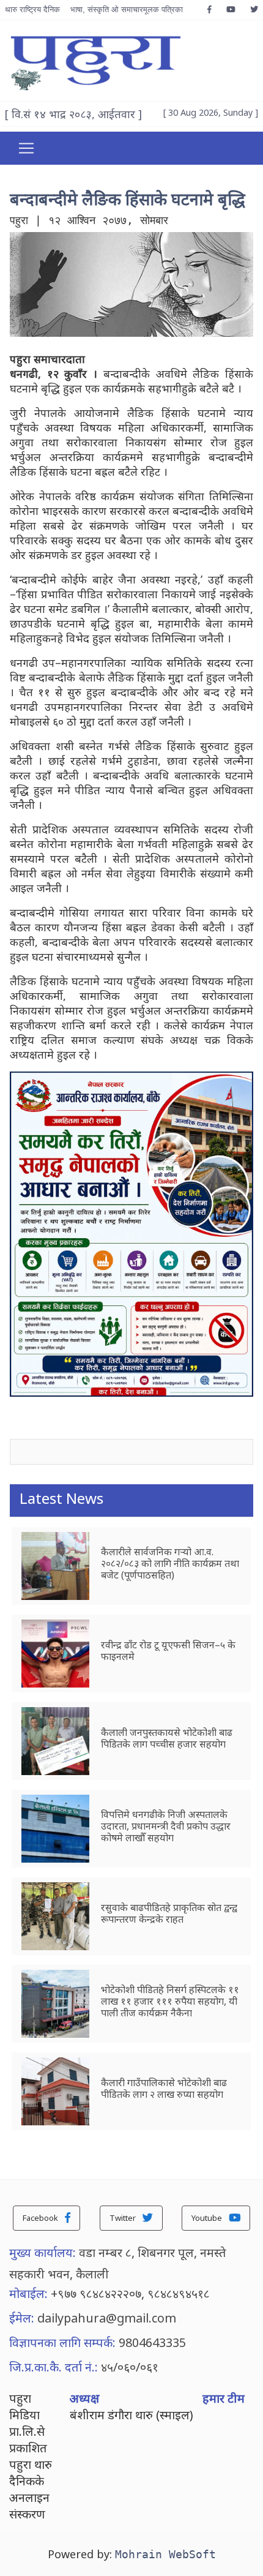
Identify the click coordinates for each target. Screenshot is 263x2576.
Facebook (41, 2218)
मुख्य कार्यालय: (43, 2252)
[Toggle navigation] (26, 148)
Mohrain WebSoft (165, 2554)
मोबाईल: (28, 2293)
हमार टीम (224, 2398)
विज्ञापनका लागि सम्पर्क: (62, 2342)
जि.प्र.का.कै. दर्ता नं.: (54, 2367)
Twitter (124, 2218)
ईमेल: (22, 2318)
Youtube (208, 2218)
